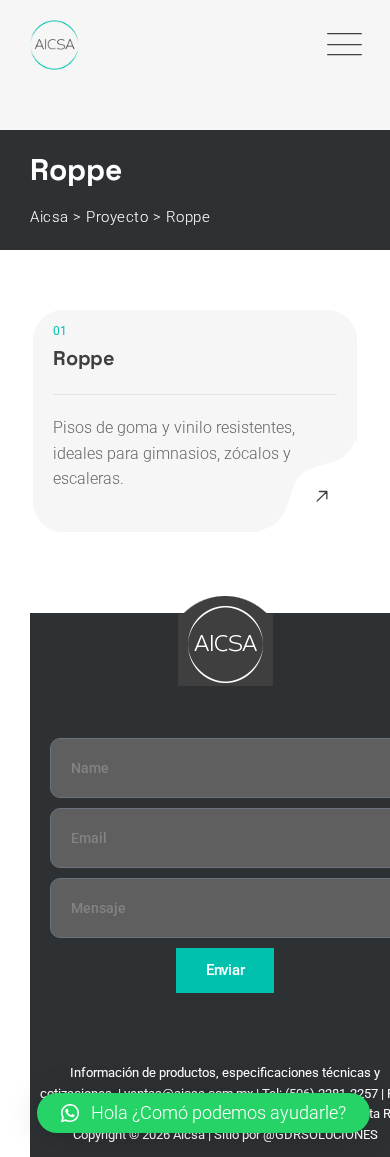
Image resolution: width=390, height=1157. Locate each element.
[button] (203, 1113)
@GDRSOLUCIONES (320, 1134)
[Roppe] (322, 497)
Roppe (84, 358)
